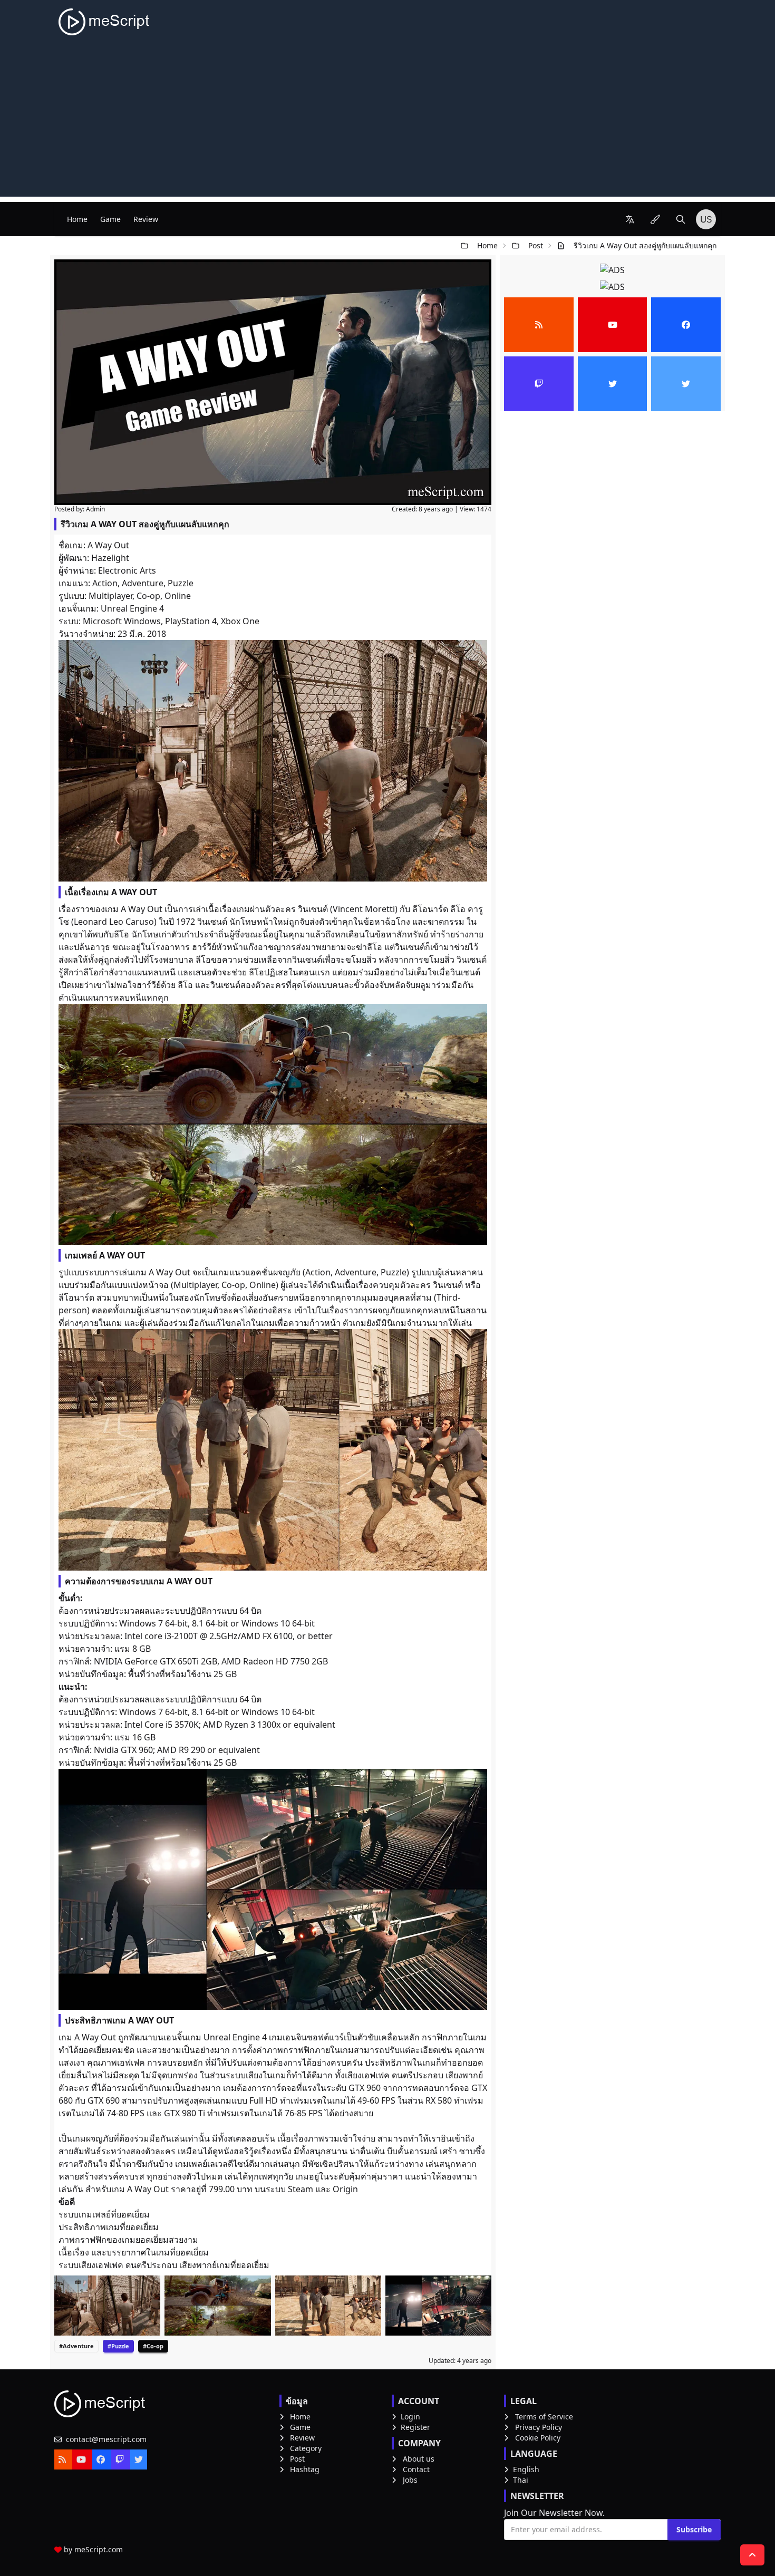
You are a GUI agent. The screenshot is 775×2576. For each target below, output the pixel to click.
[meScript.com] (105, 22)
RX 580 (439, 2100)
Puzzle (181, 583)
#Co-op (153, 2346)
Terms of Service (544, 2417)
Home (77, 219)
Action (105, 583)
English (526, 2469)
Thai (521, 2480)
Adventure (143, 583)
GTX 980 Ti (185, 2113)
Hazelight (110, 558)
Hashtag (305, 2469)
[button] (630, 219)
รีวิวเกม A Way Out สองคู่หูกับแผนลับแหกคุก (645, 245)
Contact (416, 2469)
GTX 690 (104, 2100)
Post (536, 245)
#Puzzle (118, 2346)
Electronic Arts (127, 570)
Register (415, 2427)
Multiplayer (110, 596)
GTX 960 (365, 2088)
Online (178, 596)
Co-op (148, 596)
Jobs (410, 2480)
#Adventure (76, 2346)
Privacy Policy (539, 2427)
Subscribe (694, 2529)
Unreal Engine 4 (132, 608)
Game (110, 219)
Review (146, 219)
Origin (345, 2189)
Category (306, 2448)
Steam (301, 2189)
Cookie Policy (538, 2438)
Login (410, 2417)
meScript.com (99, 2549)
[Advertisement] (387, 123)
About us (419, 2459)
